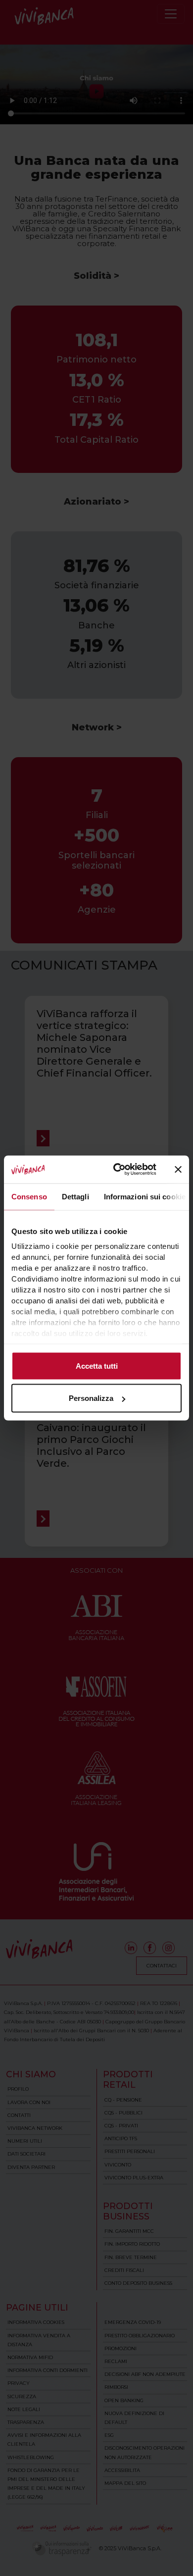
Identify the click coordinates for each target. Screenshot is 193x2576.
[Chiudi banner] (178, 1169)
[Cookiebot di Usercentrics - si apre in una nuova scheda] (117, 1170)
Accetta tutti (97, 1365)
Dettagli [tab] (75, 1196)
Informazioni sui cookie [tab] (145, 1196)
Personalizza (91, 1398)
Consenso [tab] (29, 1196)
